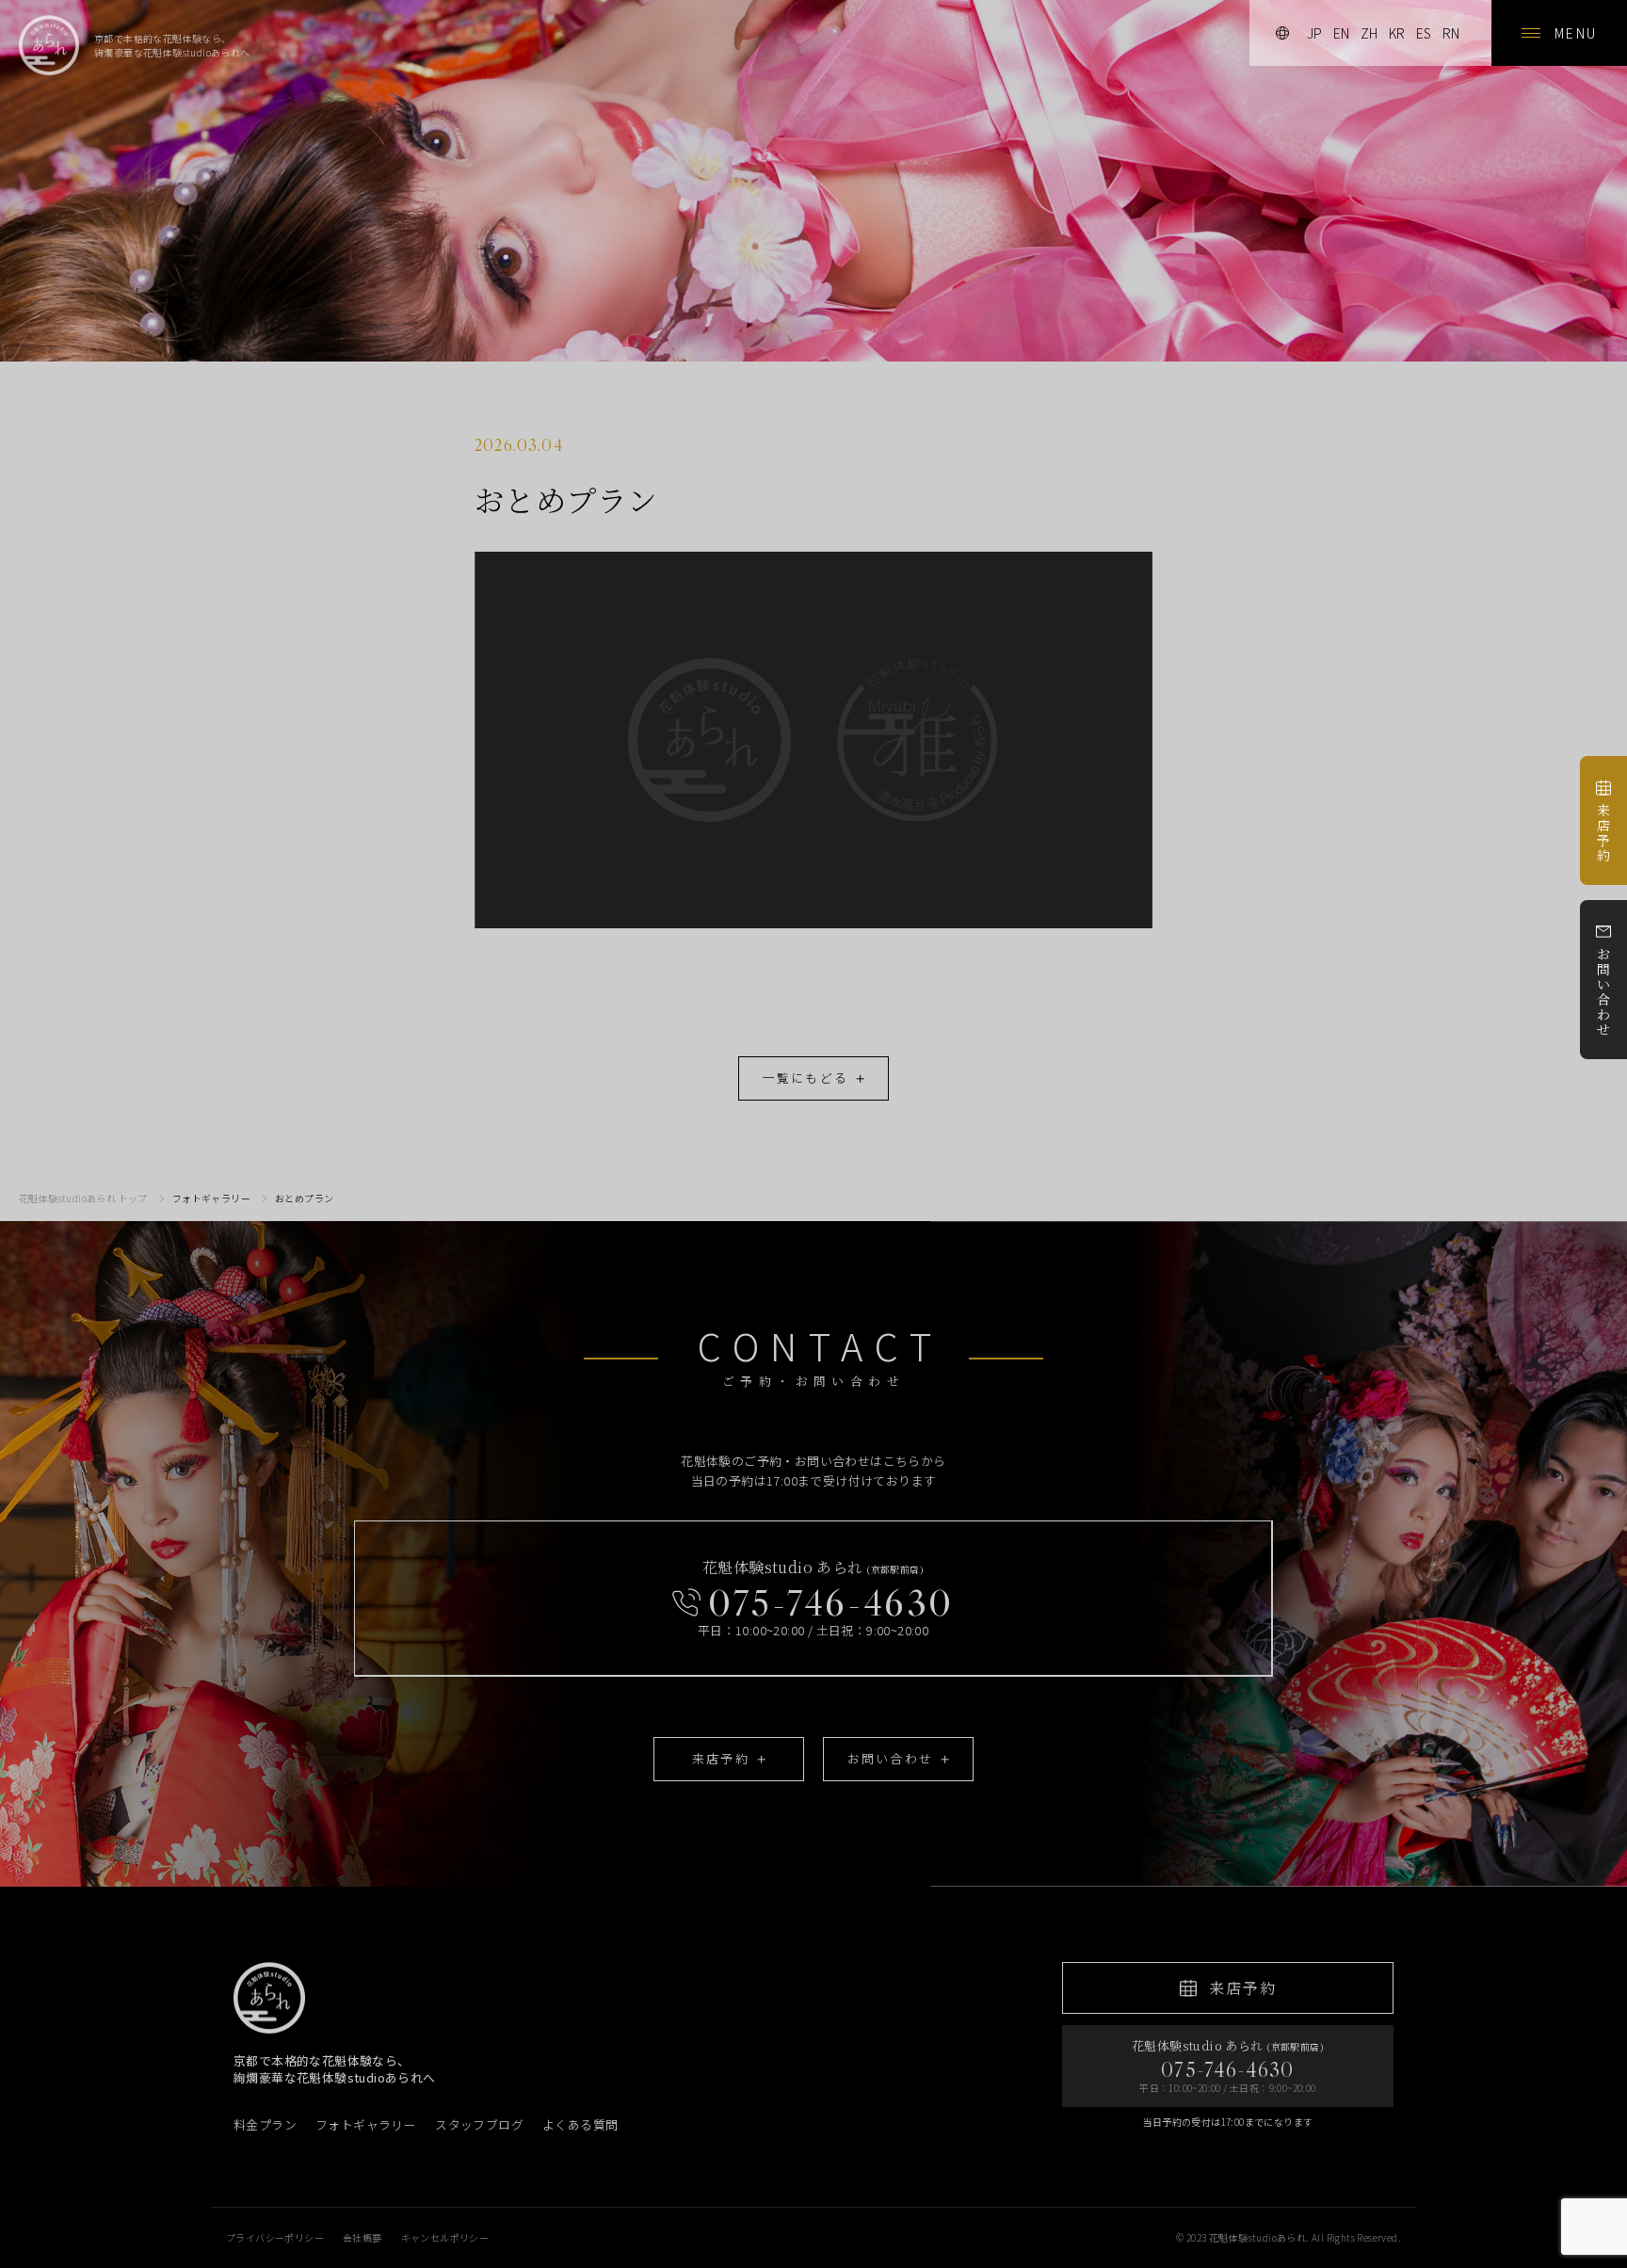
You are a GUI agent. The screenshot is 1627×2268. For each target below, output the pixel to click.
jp (1314, 33)
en (1341, 33)
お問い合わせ (1603, 991)
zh (1369, 33)
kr (1397, 33)
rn (1451, 33)
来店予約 (1603, 832)
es (1424, 33)
